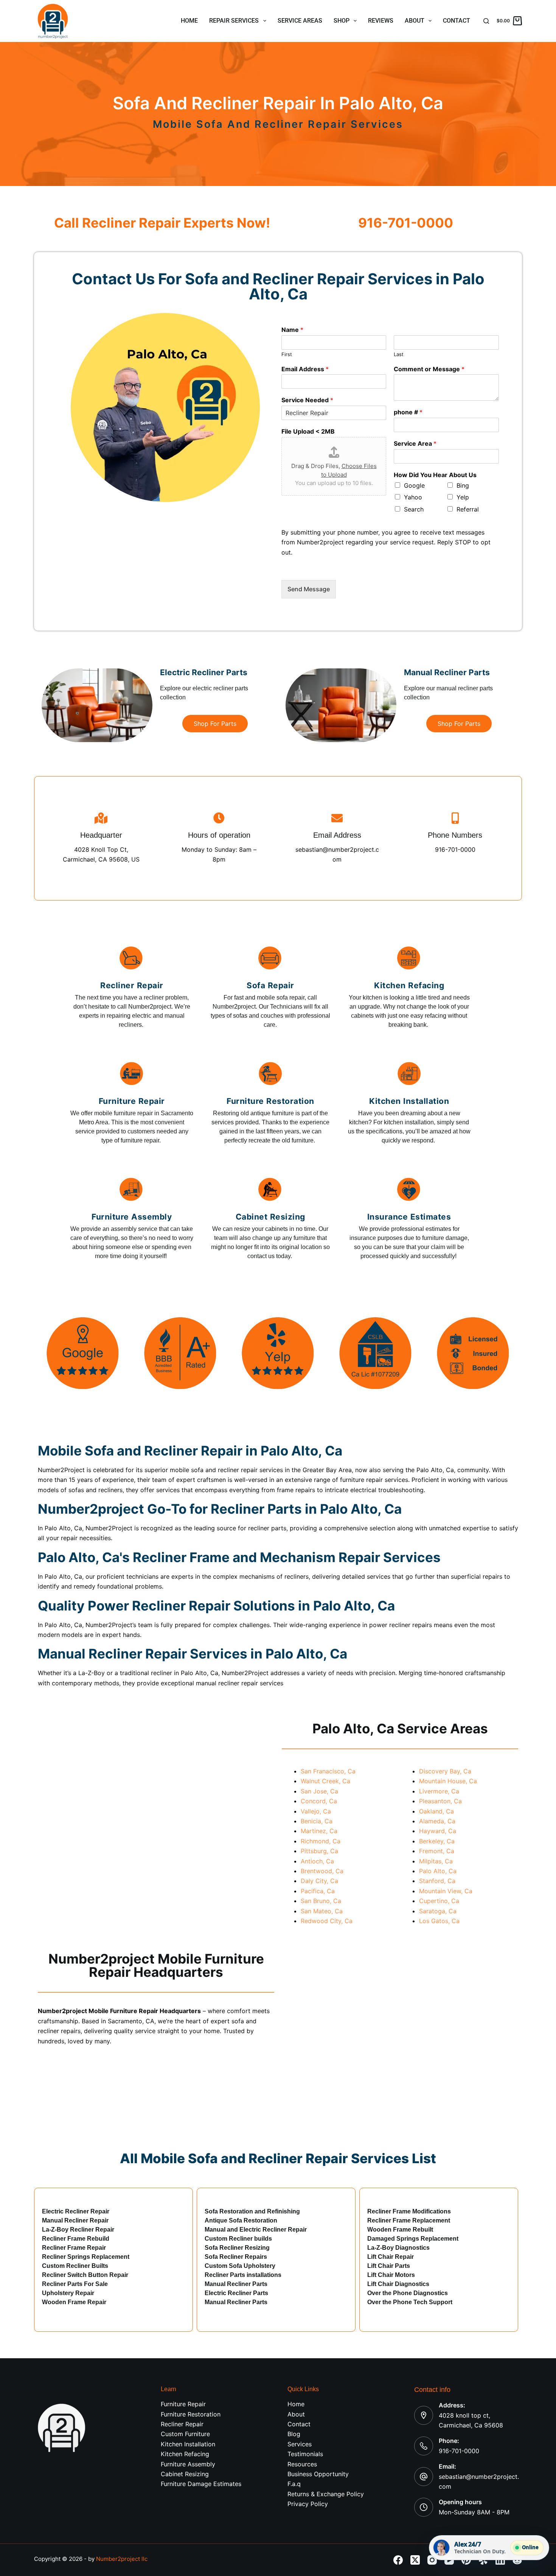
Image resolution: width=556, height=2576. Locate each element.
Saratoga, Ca (438, 1911)
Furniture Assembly (188, 2464)
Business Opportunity (318, 2474)
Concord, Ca (319, 1801)
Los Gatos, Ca (439, 1921)
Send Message (309, 589)
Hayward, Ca (438, 1831)
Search (414, 509)
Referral (468, 509)
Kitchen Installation (188, 2444)
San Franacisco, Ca (328, 1771)
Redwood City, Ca (327, 1921)
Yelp (463, 497)
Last (399, 354)
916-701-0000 (459, 2451)
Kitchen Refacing (185, 2454)
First (287, 354)
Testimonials (305, 2454)
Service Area (415, 443)
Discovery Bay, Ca (445, 1771)
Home (189, 21)
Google (414, 485)
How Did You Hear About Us (435, 475)
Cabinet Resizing (185, 2474)
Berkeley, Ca (437, 1841)
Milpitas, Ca (436, 1861)
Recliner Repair (182, 2424)
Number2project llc (122, 2559)
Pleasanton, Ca (440, 1801)
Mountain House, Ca (448, 1781)
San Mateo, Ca (322, 1911)
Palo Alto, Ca (438, 1871)
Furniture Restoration (191, 2414)
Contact (457, 21)
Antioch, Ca (317, 1861)
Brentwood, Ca (322, 1871)
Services (300, 2444)
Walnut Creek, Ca (325, 1781)
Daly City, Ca (319, 1881)
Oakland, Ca (436, 1811)
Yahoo (413, 497)
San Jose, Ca (319, 1791)
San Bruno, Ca (321, 1901)
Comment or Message (429, 369)
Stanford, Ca (437, 1881)
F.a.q (294, 2484)
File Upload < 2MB (308, 431)
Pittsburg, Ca (319, 1851)
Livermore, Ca (439, 1791)
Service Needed (307, 400)
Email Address (305, 369)
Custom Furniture (185, 2434)
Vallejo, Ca (316, 1811)
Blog (294, 2434)
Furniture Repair (183, 2404)
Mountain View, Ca (446, 1891)
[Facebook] (398, 2560)
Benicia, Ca (317, 1821)
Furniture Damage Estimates (201, 2484)
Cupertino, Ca (439, 1901)
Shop (342, 21)
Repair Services (234, 21)
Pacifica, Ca (318, 1891)
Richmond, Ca (321, 1841)
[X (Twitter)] (415, 2560)
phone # (408, 412)
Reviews (381, 21)
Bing (463, 485)
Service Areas (300, 21)
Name (292, 330)
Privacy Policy (308, 2504)
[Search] (486, 21)
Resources (302, 2464)
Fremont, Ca (437, 1851)
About (415, 21)
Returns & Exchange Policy (326, 2494)
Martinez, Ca (319, 1831)
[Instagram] (432, 2560)
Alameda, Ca (437, 1821)
